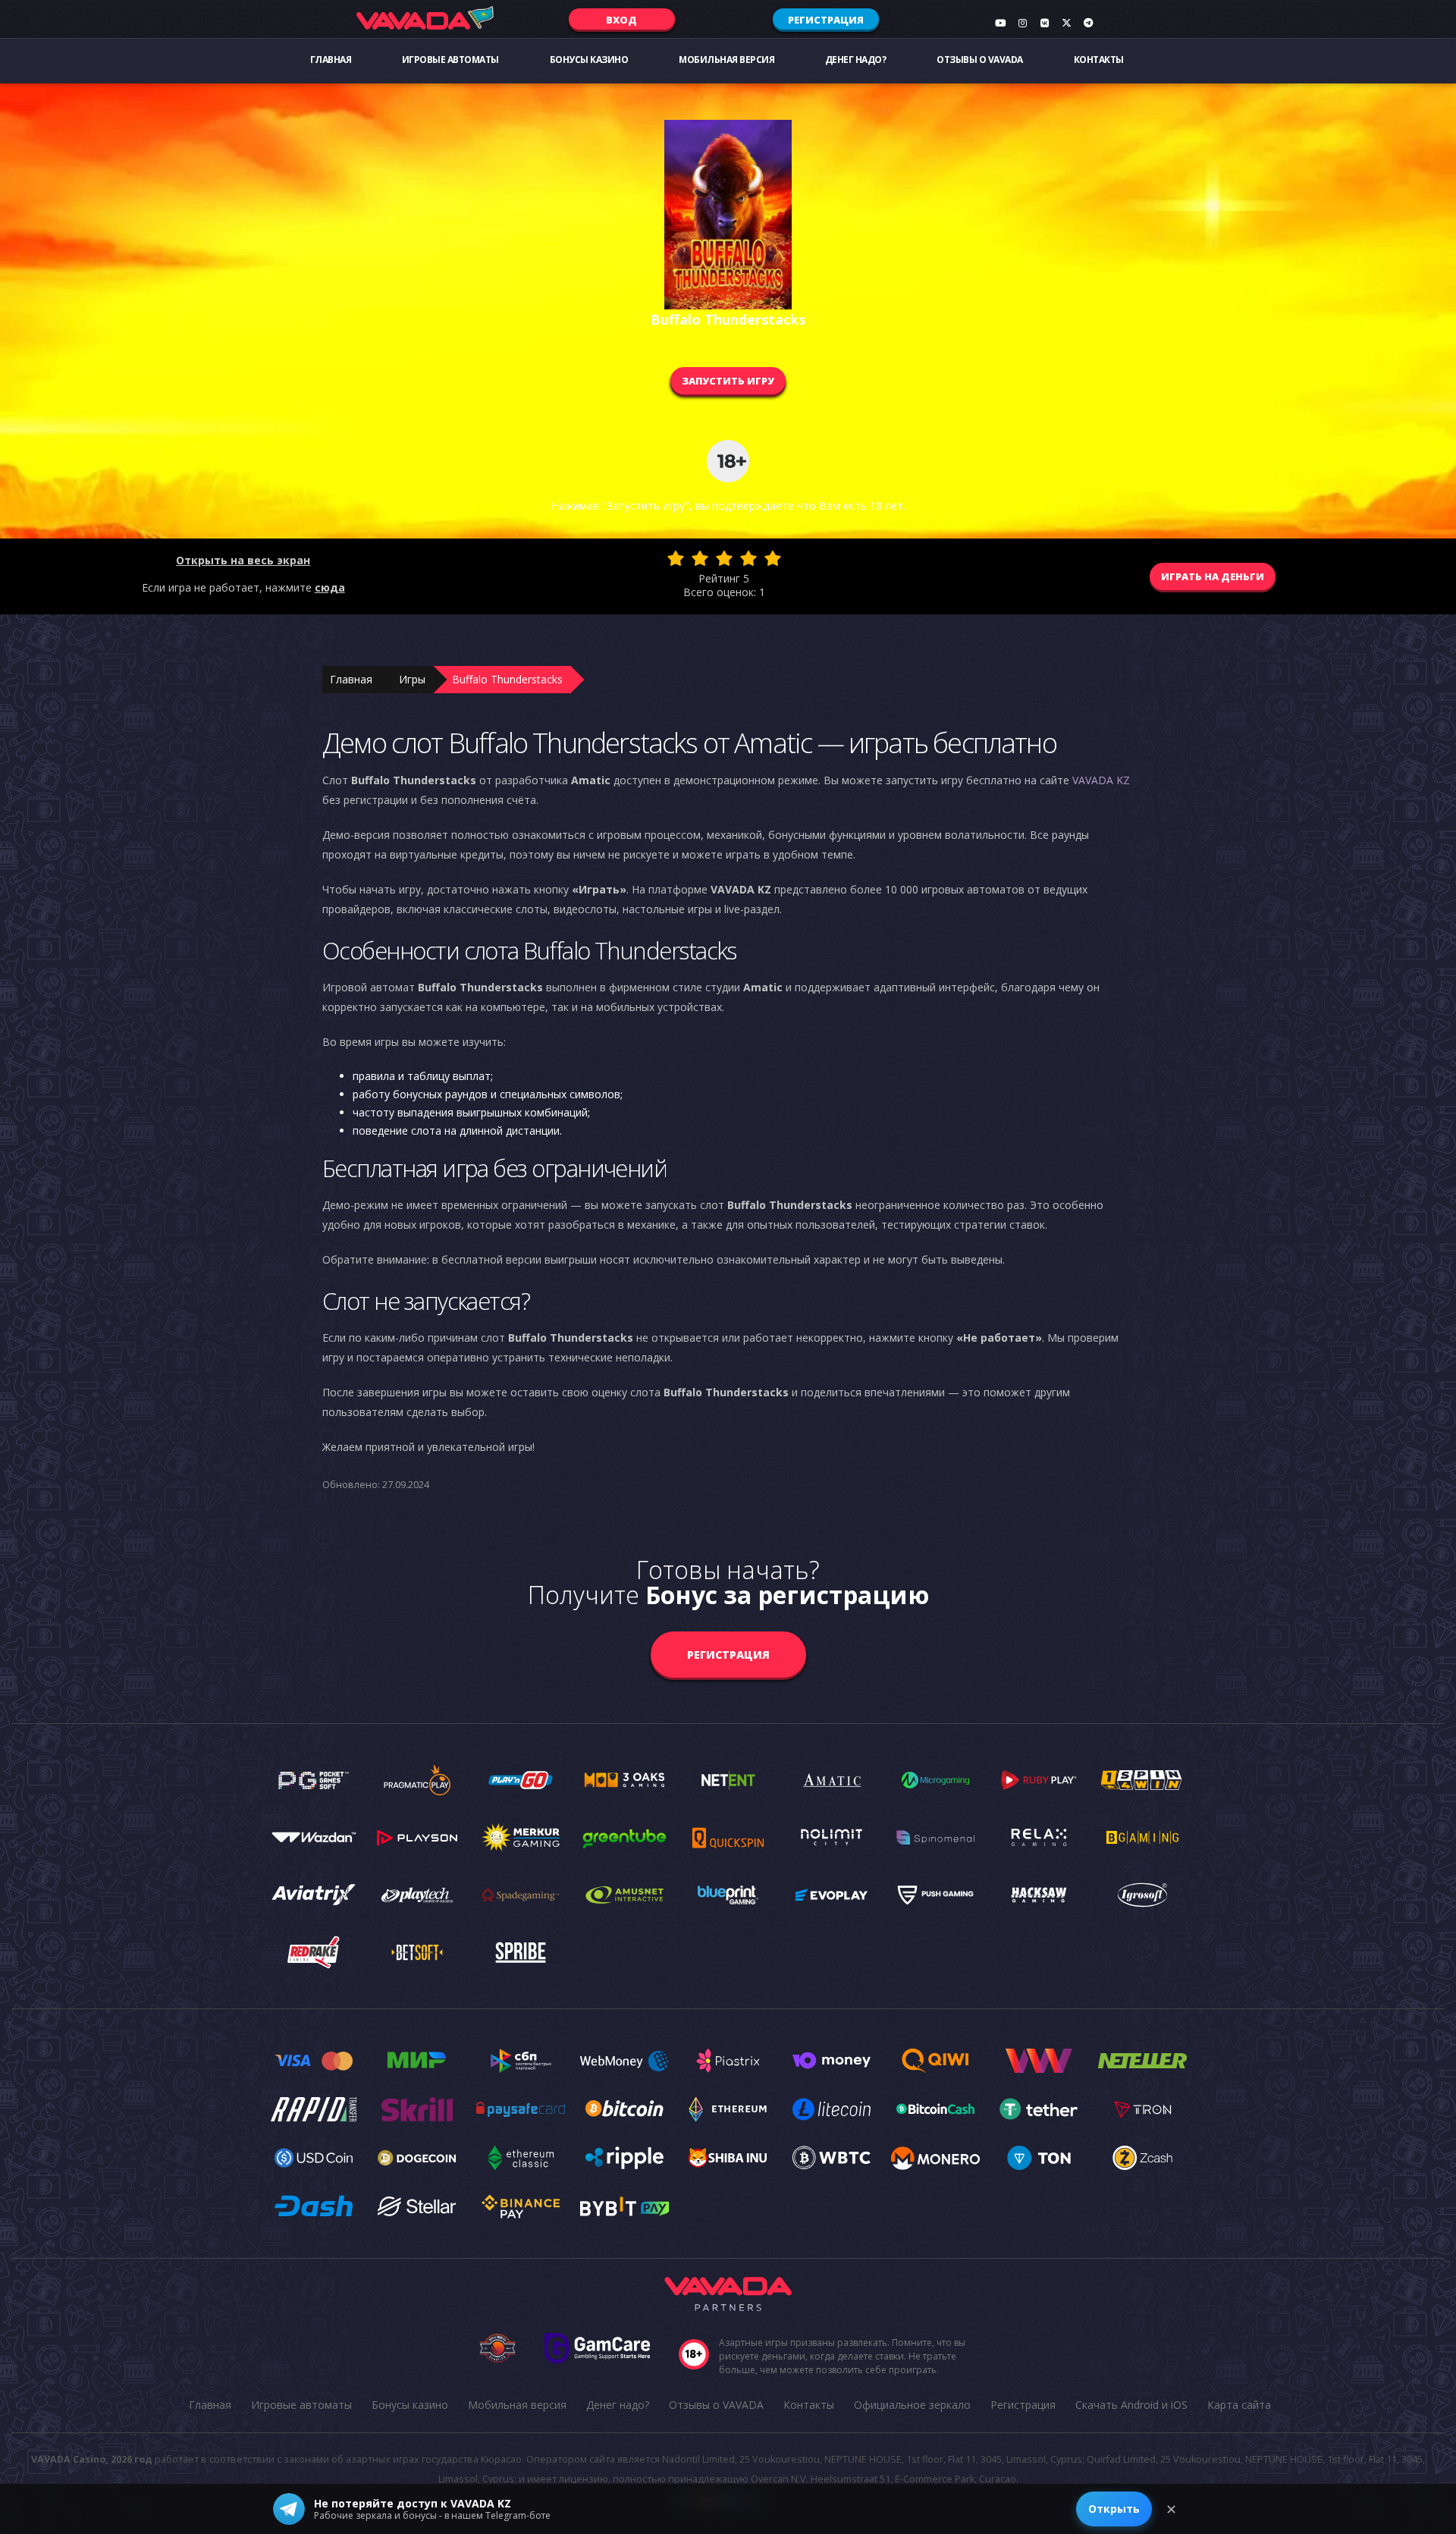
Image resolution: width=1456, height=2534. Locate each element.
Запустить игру (728, 381)
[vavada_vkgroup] (1044, 23)
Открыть (1114, 2509)
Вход (621, 20)
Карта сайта (1239, 2405)
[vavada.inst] (1022, 23)
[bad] (676, 558)
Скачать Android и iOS (1131, 2405)
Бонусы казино (589, 60)
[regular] (724, 558)
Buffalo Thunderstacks (507, 679)
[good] (748, 558)
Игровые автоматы (450, 60)
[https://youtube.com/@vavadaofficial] (1000, 23)
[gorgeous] (773, 558)
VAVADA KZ (1101, 780)
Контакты (1099, 60)
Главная (331, 60)
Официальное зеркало (912, 2405)
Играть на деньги (1213, 576)
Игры (412, 679)
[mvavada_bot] (1088, 23)
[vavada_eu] (1066, 23)
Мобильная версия (726, 60)
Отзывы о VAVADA (980, 60)
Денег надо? (856, 60)
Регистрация (826, 20)
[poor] (700, 558)
